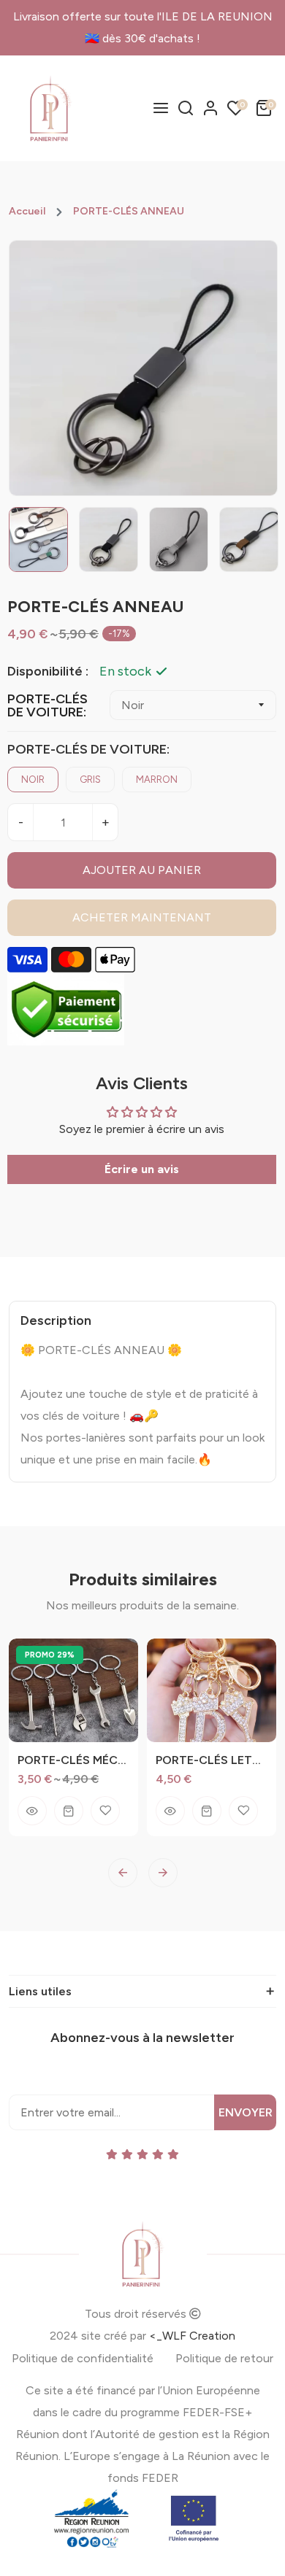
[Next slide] (163, 1873)
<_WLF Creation (192, 2336)
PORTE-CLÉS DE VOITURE (47, 705)
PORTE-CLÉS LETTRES (212, 1760)
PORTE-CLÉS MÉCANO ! (73, 1760)
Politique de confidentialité (83, 2358)
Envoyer (246, 2112)
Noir (33, 780)
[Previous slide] (123, 1873)
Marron (157, 780)
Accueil (27, 212)
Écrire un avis (142, 1169)
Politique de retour (224, 2358)
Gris (90, 780)
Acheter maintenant (142, 917)
